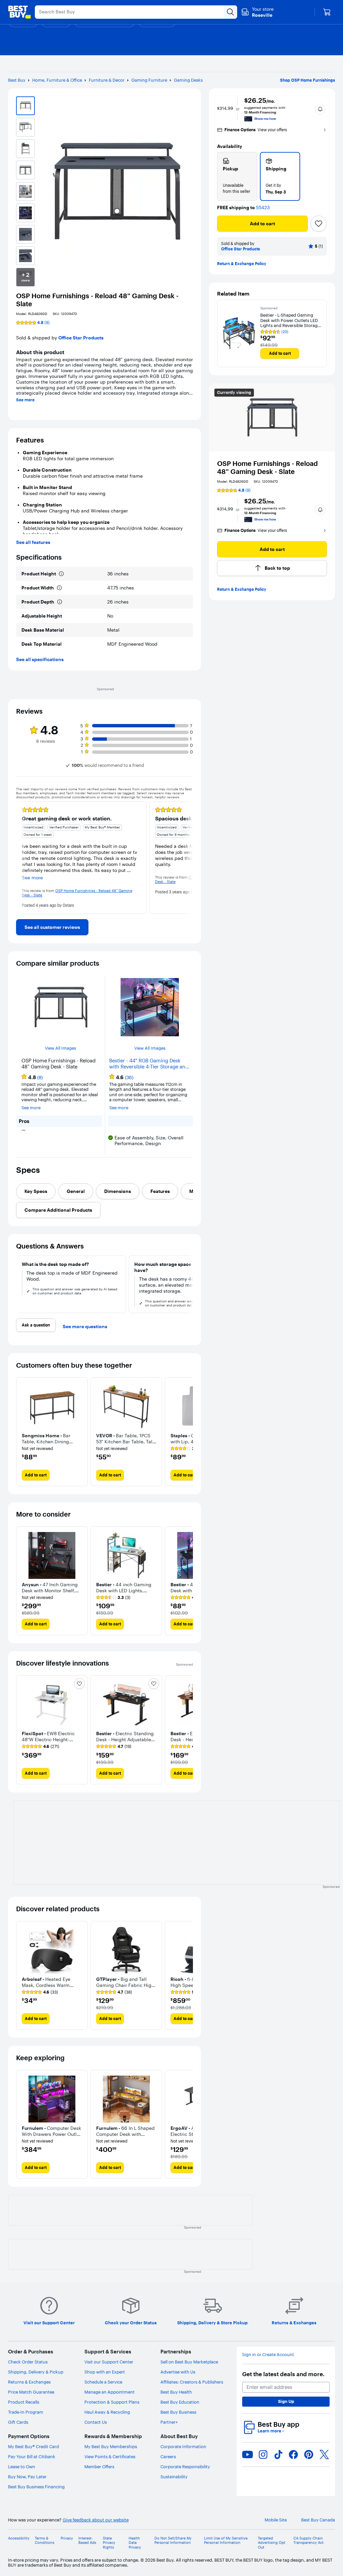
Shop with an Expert (105, 2372)
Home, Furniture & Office (57, 80)
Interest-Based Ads (87, 2541)
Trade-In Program (26, 2412)
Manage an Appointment (110, 2392)
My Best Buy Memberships (111, 2446)
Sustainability (174, 2477)
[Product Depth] (60, 602)
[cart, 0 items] (327, 12)
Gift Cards (18, 2422)
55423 (263, 208)
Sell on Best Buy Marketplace (189, 2362)
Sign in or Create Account (268, 2355)
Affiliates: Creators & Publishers (192, 2382)
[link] (52, 927)
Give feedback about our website (96, 2520)
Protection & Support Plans (112, 2402)
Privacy (67, 2538)
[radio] (237, 176)
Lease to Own (22, 2467)
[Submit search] (230, 12)
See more (25, 400)
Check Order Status (28, 2362)
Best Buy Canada (318, 2520)
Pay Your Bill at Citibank (32, 2457)
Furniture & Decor (107, 80)
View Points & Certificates (110, 2457)
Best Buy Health (176, 2392)
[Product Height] (61, 574)
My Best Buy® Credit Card (33, 2446)
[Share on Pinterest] (309, 2454)
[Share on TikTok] (278, 2454)
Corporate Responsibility (185, 2467)
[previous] (21, 858)
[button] (320, 109)
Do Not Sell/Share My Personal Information (173, 2541)
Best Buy (17, 80)
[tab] (36, 1191)
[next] (188, 858)
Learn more (271, 2431)
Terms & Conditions (45, 2541)
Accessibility (19, 2538)
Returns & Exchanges (29, 2382)
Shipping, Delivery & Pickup (36, 2372)
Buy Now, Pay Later (27, 2477)
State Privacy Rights (109, 2543)
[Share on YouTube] (248, 2454)
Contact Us (96, 2422)
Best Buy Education (180, 2402)
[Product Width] (59, 588)
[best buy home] (19, 12)
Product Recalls (24, 2402)
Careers (168, 2457)
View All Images (60, 1048)
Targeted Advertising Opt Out (272, 2543)
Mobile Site (276, 2520)
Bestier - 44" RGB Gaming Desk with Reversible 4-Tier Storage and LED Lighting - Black (149, 1064)
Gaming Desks (188, 80)
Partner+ (169, 2422)
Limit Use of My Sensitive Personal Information (226, 2541)
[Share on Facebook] (293, 2454)
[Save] (319, 224)
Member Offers (99, 2467)
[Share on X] (324, 2454)
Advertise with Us (178, 2372)
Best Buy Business (178, 2412)
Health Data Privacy (135, 2543)
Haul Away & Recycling (107, 2412)
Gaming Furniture (149, 80)
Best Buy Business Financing (36, 2487)
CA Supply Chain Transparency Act (308, 2541)
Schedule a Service (103, 2382)
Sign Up (286, 2401)
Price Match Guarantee (31, 2392)
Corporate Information (183, 2446)
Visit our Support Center (109, 2362)
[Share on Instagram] (263, 2454)
